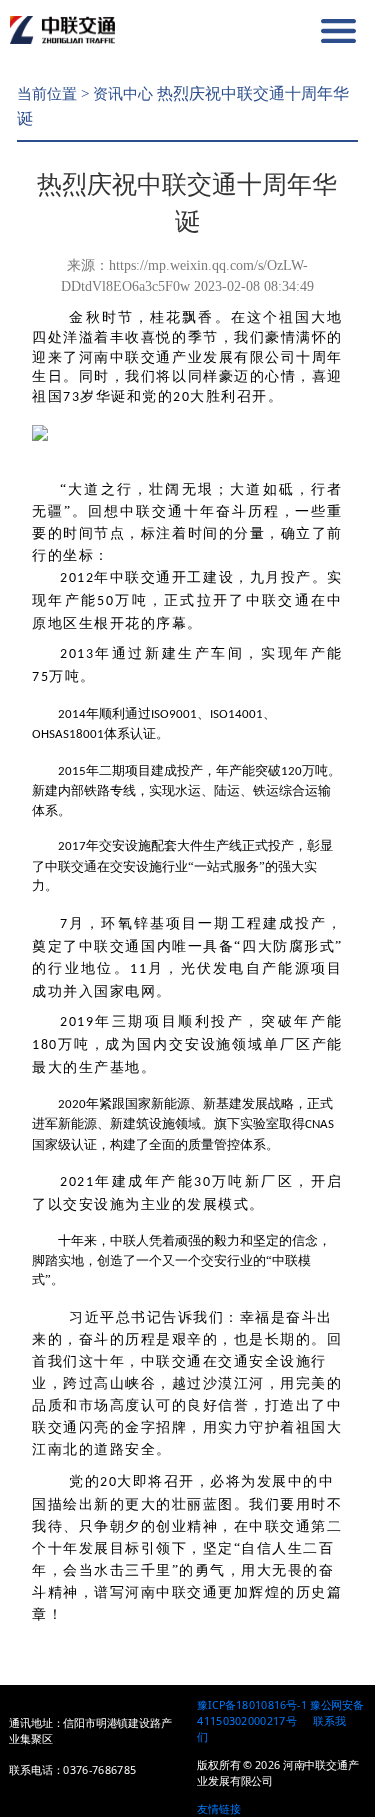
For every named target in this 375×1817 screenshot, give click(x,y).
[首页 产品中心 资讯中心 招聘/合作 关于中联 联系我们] (293, 31)
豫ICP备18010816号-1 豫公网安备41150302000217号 (280, 1713)
